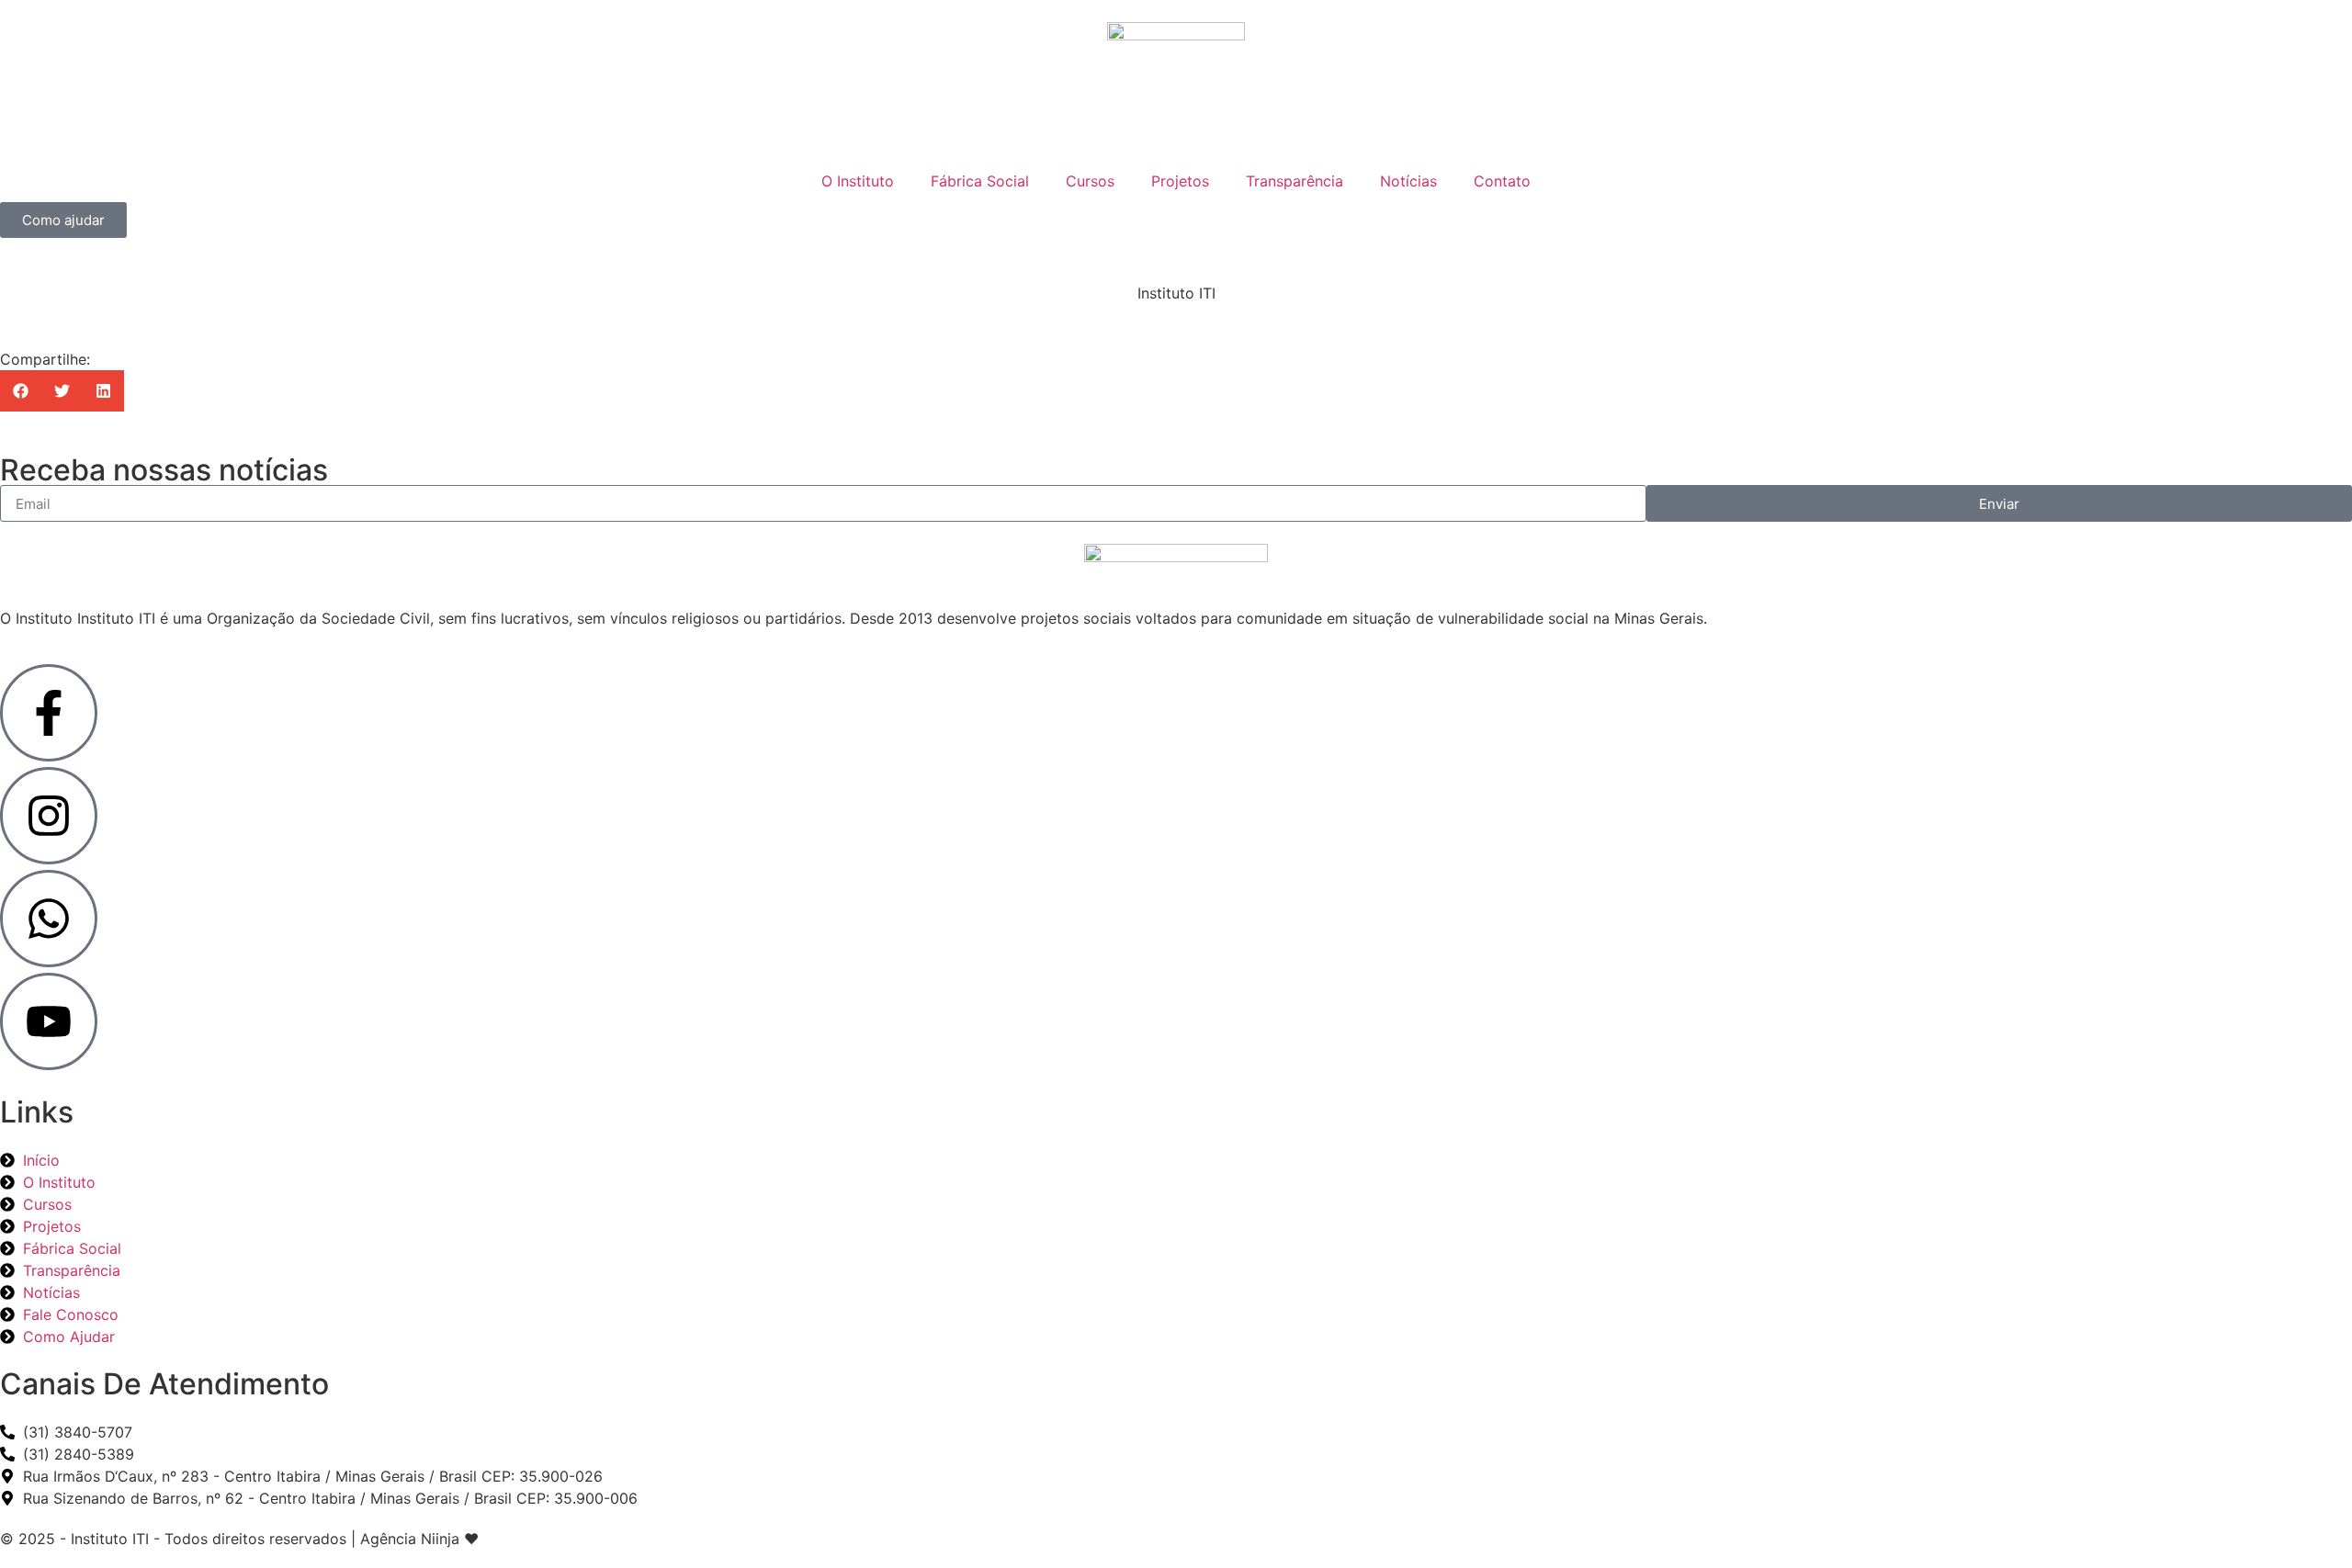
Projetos (1180, 181)
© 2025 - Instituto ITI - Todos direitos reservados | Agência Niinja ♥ (239, 1539)
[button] (21, 391)
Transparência (1295, 181)
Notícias (1408, 181)
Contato (1502, 181)
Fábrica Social (980, 181)
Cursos (1090, 181)
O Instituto (858, 181)
